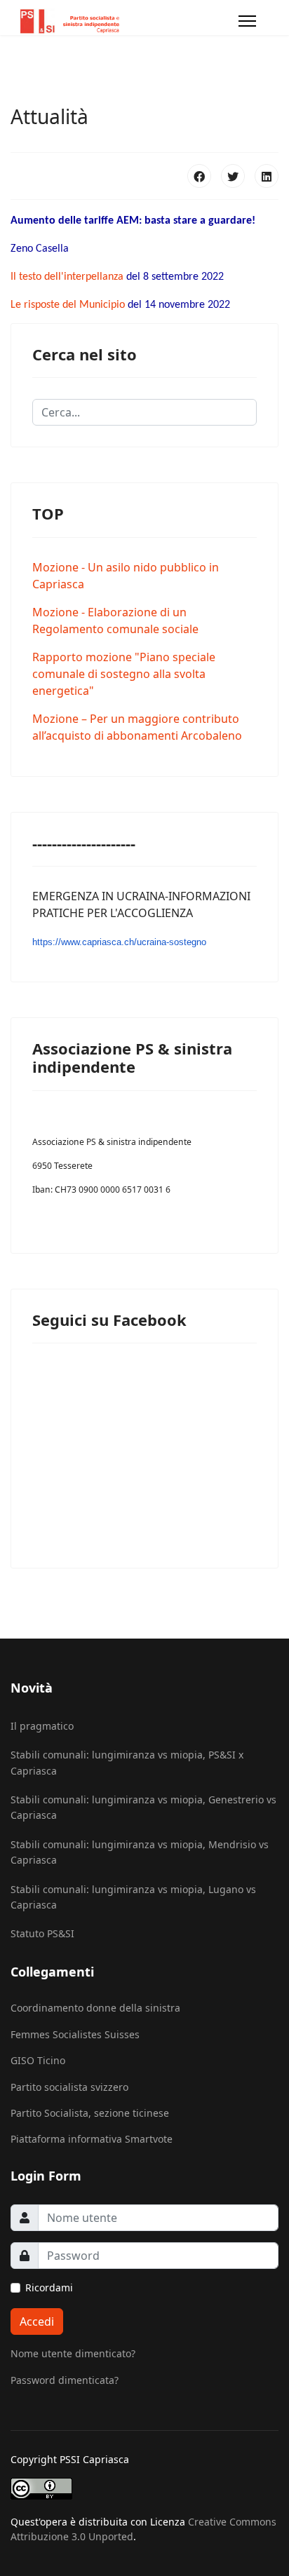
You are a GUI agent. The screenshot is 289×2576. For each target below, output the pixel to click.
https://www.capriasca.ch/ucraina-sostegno (119, 942)
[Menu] (247, 21)
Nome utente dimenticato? (73, 2353)
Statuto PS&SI (42, 1933)
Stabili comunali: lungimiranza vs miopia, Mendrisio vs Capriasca (140, 1852)
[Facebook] (199, 176)
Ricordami (49, 2287)
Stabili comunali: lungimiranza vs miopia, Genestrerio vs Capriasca (143, 1807)
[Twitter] (233, 176)
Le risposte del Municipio (68, 305)
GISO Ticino (38, 2060)
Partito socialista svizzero (69, 2087)
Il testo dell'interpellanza (67, 277)
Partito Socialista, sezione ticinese (90, 2113)
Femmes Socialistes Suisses (75, 2034)
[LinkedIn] (267, 176)
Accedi (37, 2321)
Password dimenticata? (65, 2380)
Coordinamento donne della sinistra (95, 2008)
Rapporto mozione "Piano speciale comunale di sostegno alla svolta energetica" (124, 674)
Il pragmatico (42, 1726)
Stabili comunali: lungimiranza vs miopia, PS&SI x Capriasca (127, 1762)
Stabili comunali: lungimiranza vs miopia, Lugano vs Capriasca (133, 1897)
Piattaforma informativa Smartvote (92, 2139)
